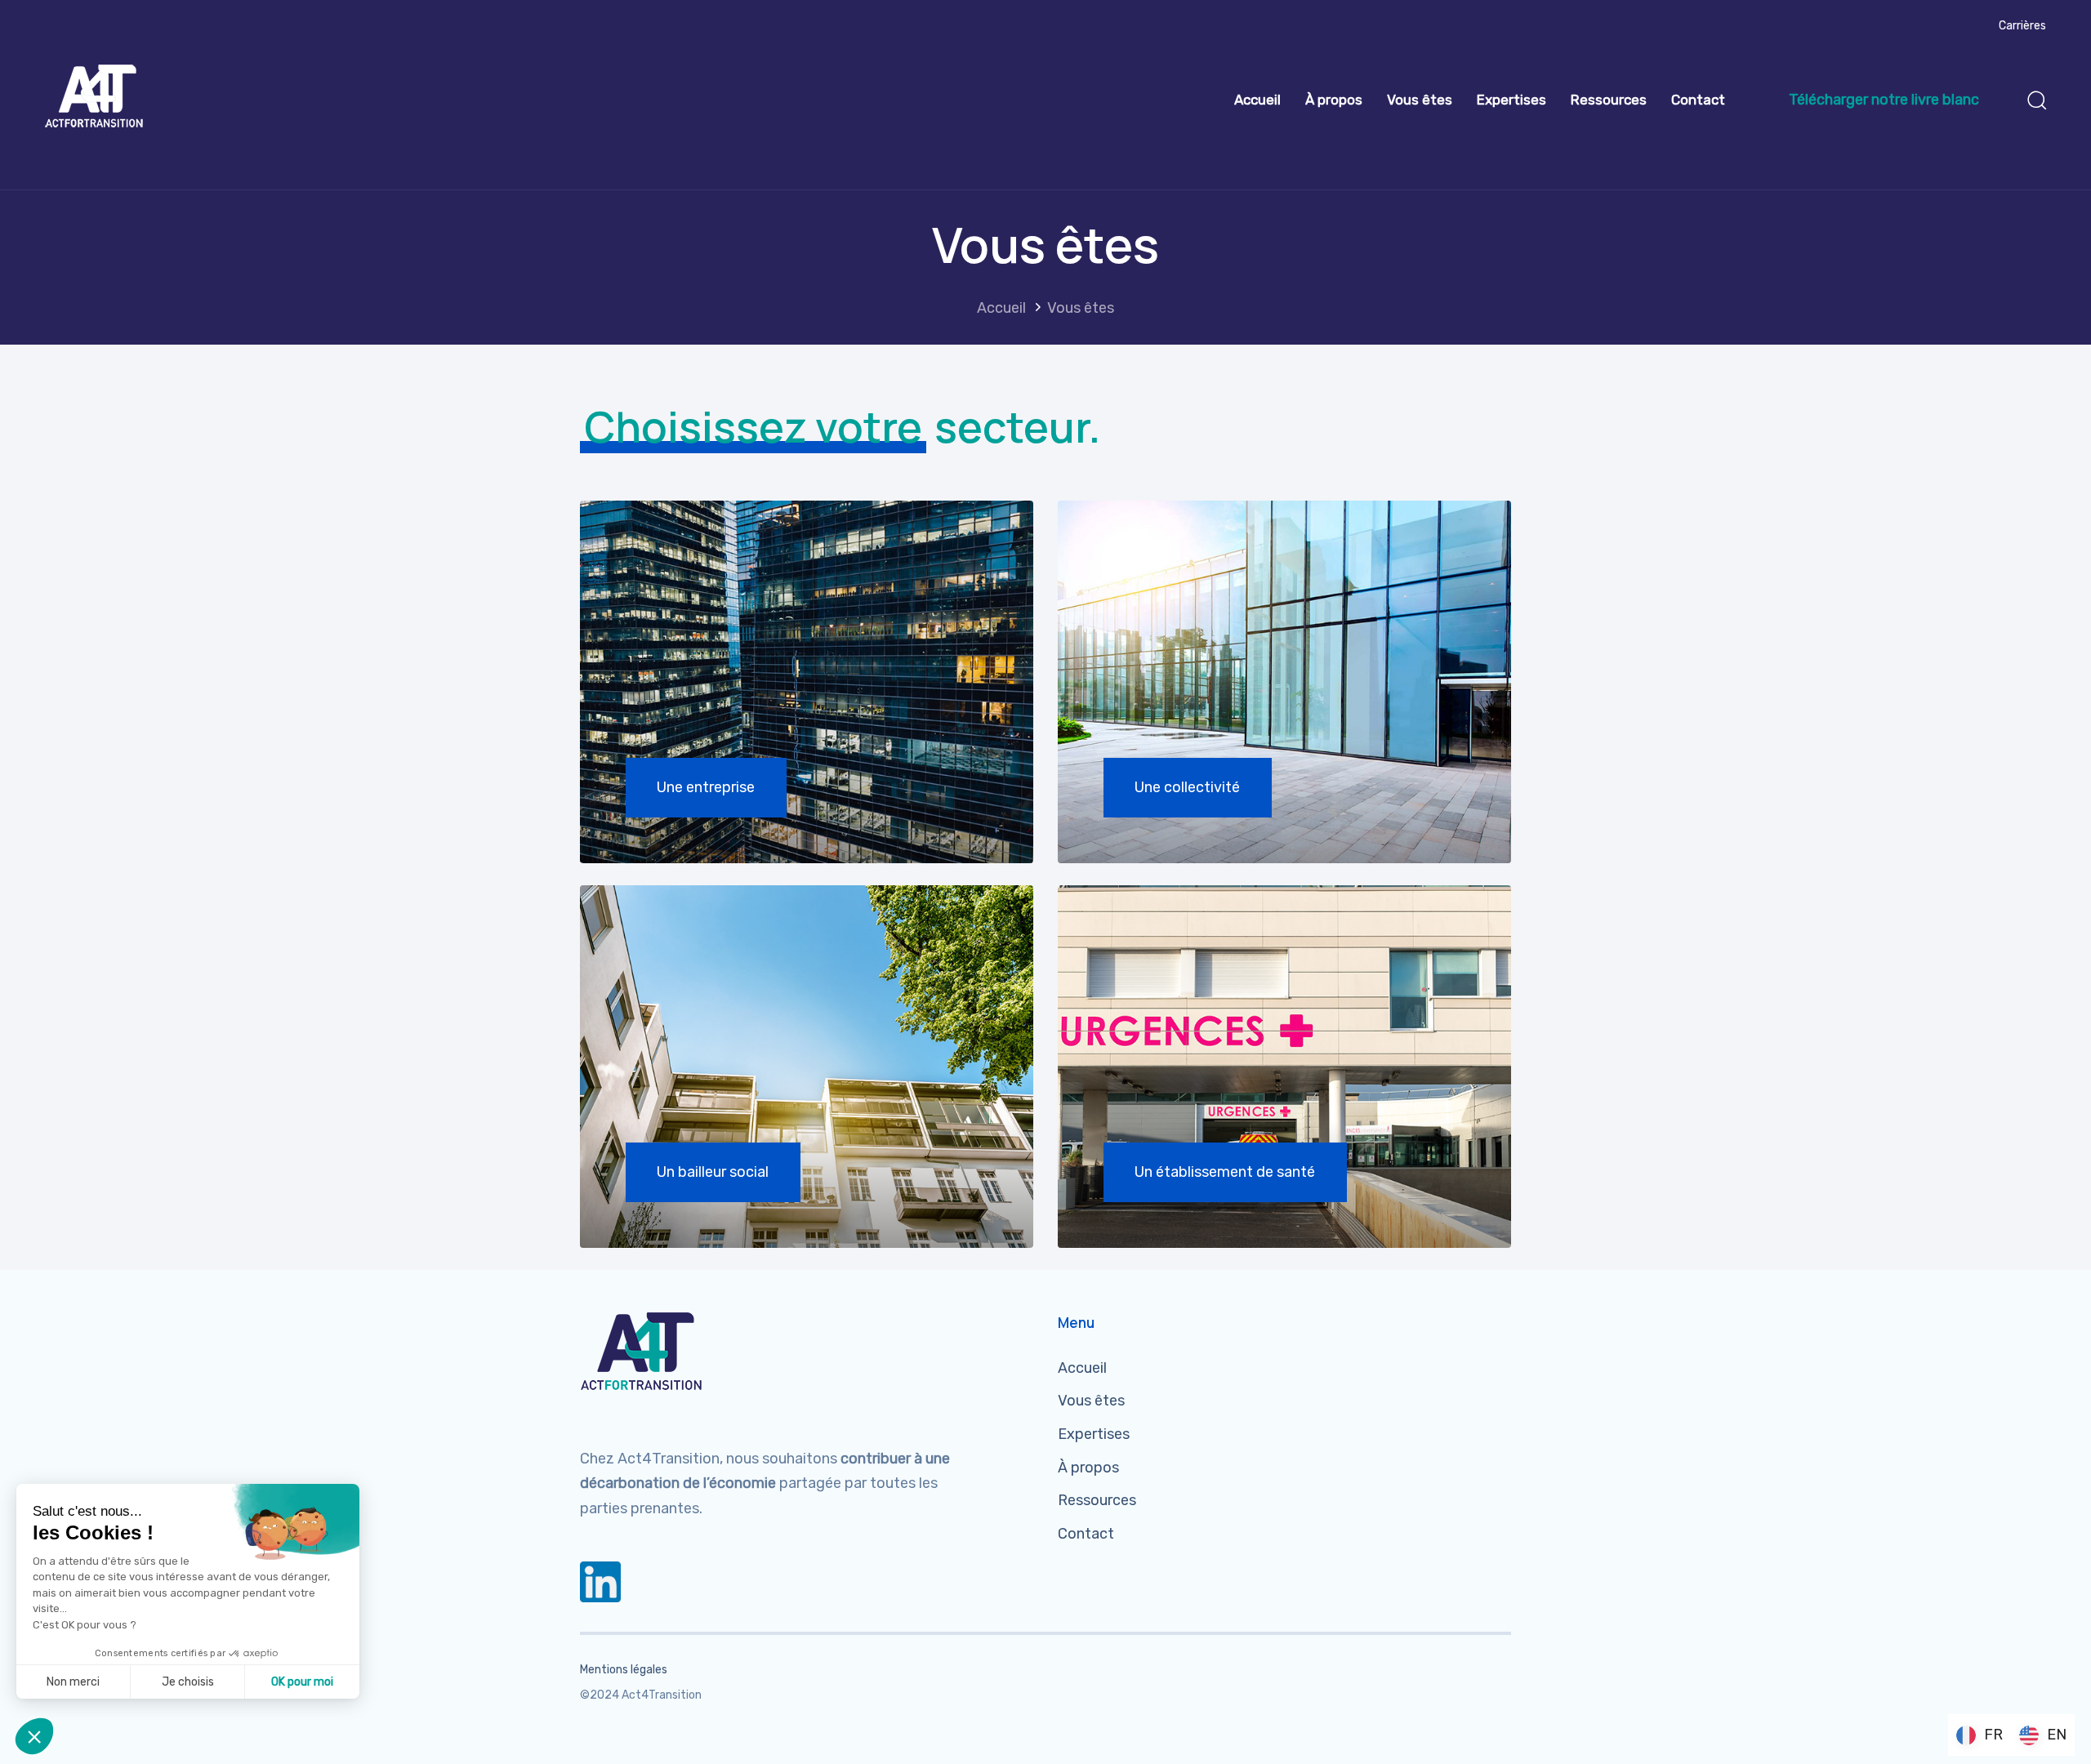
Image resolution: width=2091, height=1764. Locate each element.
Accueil (1257, 100)
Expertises (1511, 100)
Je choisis (188, 1682)
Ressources (1609, 100)
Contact (1698, 100)
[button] (2036, 100)
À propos (1334, 100)
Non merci (73, 1682)
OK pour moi (302, 1682)
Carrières (2022, 26)
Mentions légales (624, 1670)
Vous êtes (1420, 100)
